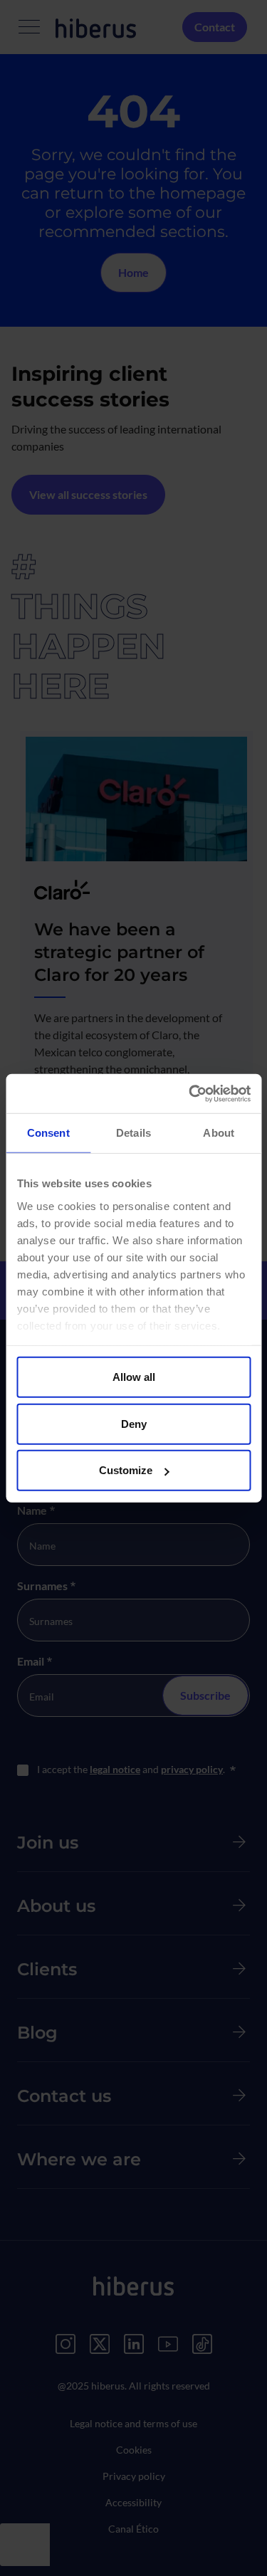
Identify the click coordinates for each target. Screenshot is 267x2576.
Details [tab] (133, 1133)
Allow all (134, 1377)
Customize (126, 1470)
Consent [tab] (48, 1133)
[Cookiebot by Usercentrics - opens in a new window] (190, 1093)
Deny (134, 1423)
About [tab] (219, 1133)
